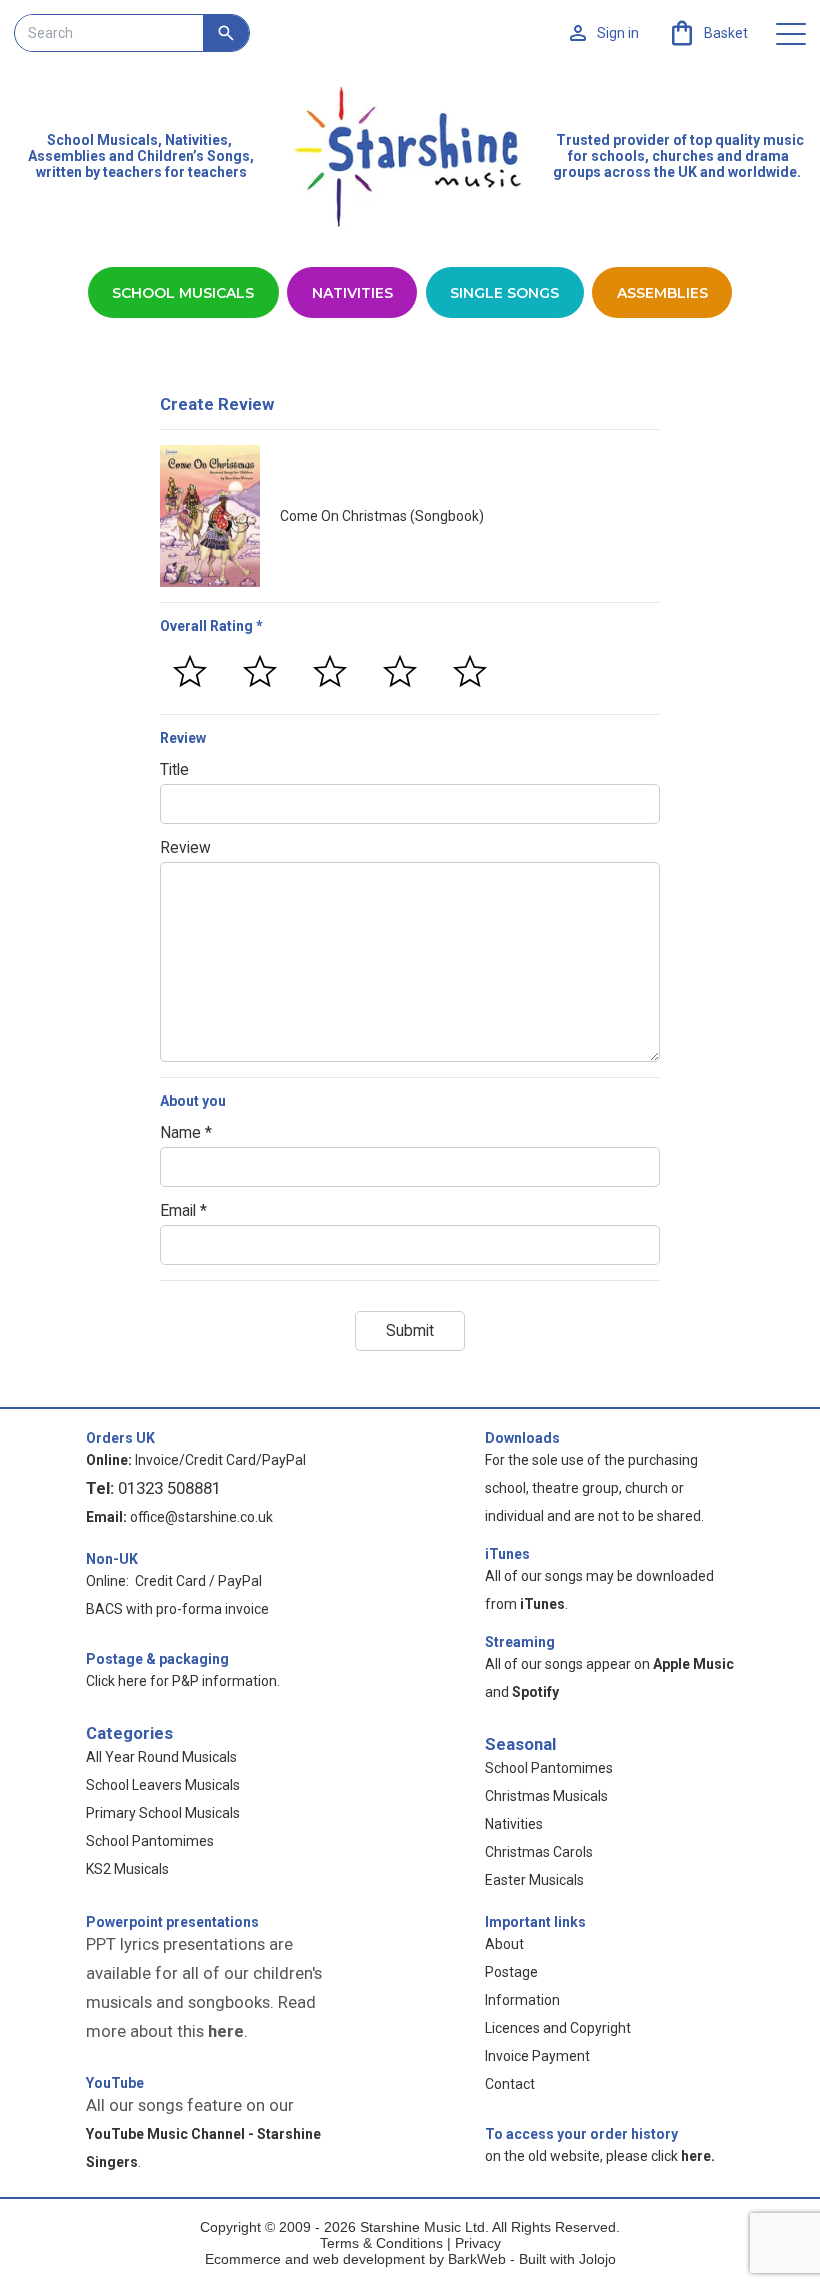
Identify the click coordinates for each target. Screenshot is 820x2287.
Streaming (520, 1642)
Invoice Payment (537, 2056)
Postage (511, 1972)
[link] (707, 33)
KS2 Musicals (127, 1869)
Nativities (352, 293)
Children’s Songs (193, 156)
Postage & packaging (157, 1659)
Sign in (618, 33)
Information (522, 2000)
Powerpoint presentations (172, 1922)
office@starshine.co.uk (201, 1517)
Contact (510, 2084)
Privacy (478, 2243)
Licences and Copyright (558, 2028)
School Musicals (102, 140)
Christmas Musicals (546, 1796)
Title (174, 770)
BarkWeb (479, 2259)
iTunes (507, 1554)
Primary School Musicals (163, 1813)
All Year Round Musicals (161, 1757)
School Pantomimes (150, 1841)
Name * (186, 1133)
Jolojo (597, 2259)
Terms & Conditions (381, 2243)
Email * (183, 1211)
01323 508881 (169, 1488)
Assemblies (662, 293)
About (504, 1944)
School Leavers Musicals (163, 1785)
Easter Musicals (534, 1880)
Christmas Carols (539, 1852)
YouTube (115, 2083)
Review (185, 848)
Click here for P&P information (181, 1681)
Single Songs (504, 293)
